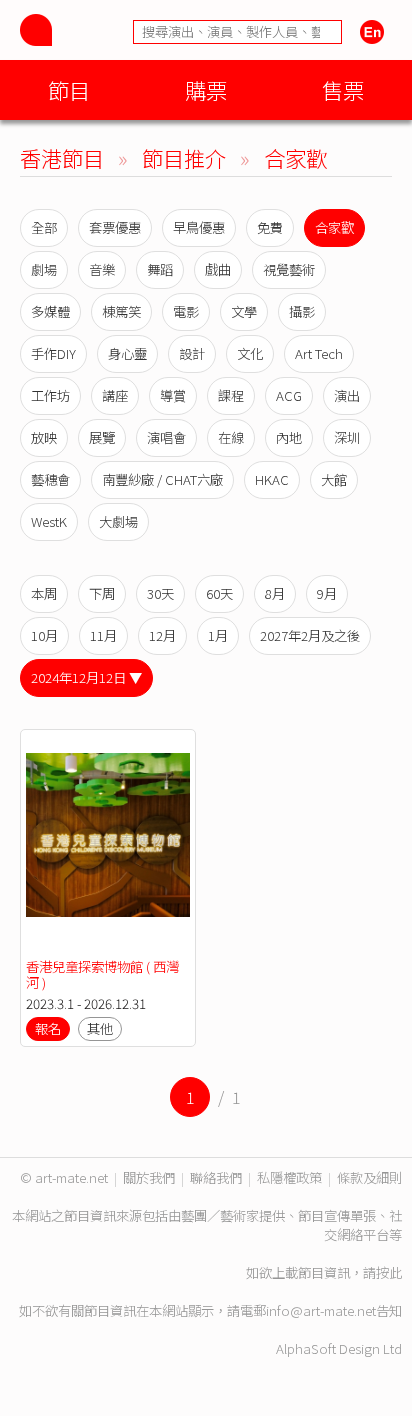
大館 (334, 479)
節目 (69, 89)
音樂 (102, 269)
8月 (275, 593)
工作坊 (50, 395)
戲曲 (218, 269)
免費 (270, 227)
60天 (219, 593)
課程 (231, 395)
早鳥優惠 (199, 227)
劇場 (44, 269)
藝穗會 (50, 479)
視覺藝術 (289, 269)
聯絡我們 (216, 1177)
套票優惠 (115, 227)
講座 (115, 395)
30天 (160, 593)
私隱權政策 (289, 1177)
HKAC (272, 479)
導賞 (173, 395)
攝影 (302, 311)
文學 (244, 311)
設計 (192, 353)
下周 (102, 593)
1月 (218, 635)
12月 (162, 635)
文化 (250, 353)
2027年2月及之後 (310, 635)
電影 (186, 311)
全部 (44, 227)
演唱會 (166, 437)
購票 (206, 89)
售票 (343, 89)
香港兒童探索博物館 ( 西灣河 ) (102, 974)
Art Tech (319, 353)
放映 (44, 437)
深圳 (347, 437)
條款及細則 (369, 1177)
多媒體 (50, 311)
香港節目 (62, 157)
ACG (289, 395)
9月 (327, 593)
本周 (44, 593)
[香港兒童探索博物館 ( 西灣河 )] (108, 844)
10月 (44, 635)
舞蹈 (160, 269)
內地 (289, 437)
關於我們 (149, 1177)
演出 (347, 395)
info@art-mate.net (321, 1310)
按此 (389, 1272)
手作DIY (53, 353)
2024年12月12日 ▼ (86, 677)
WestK (49, 521)
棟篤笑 (121, 311)
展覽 (102, 437)
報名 (48, 1028)
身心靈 (127, 353)
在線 (231, 437)
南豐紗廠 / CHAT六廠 (162, 479)
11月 (103, 635)
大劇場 (118, 521)
